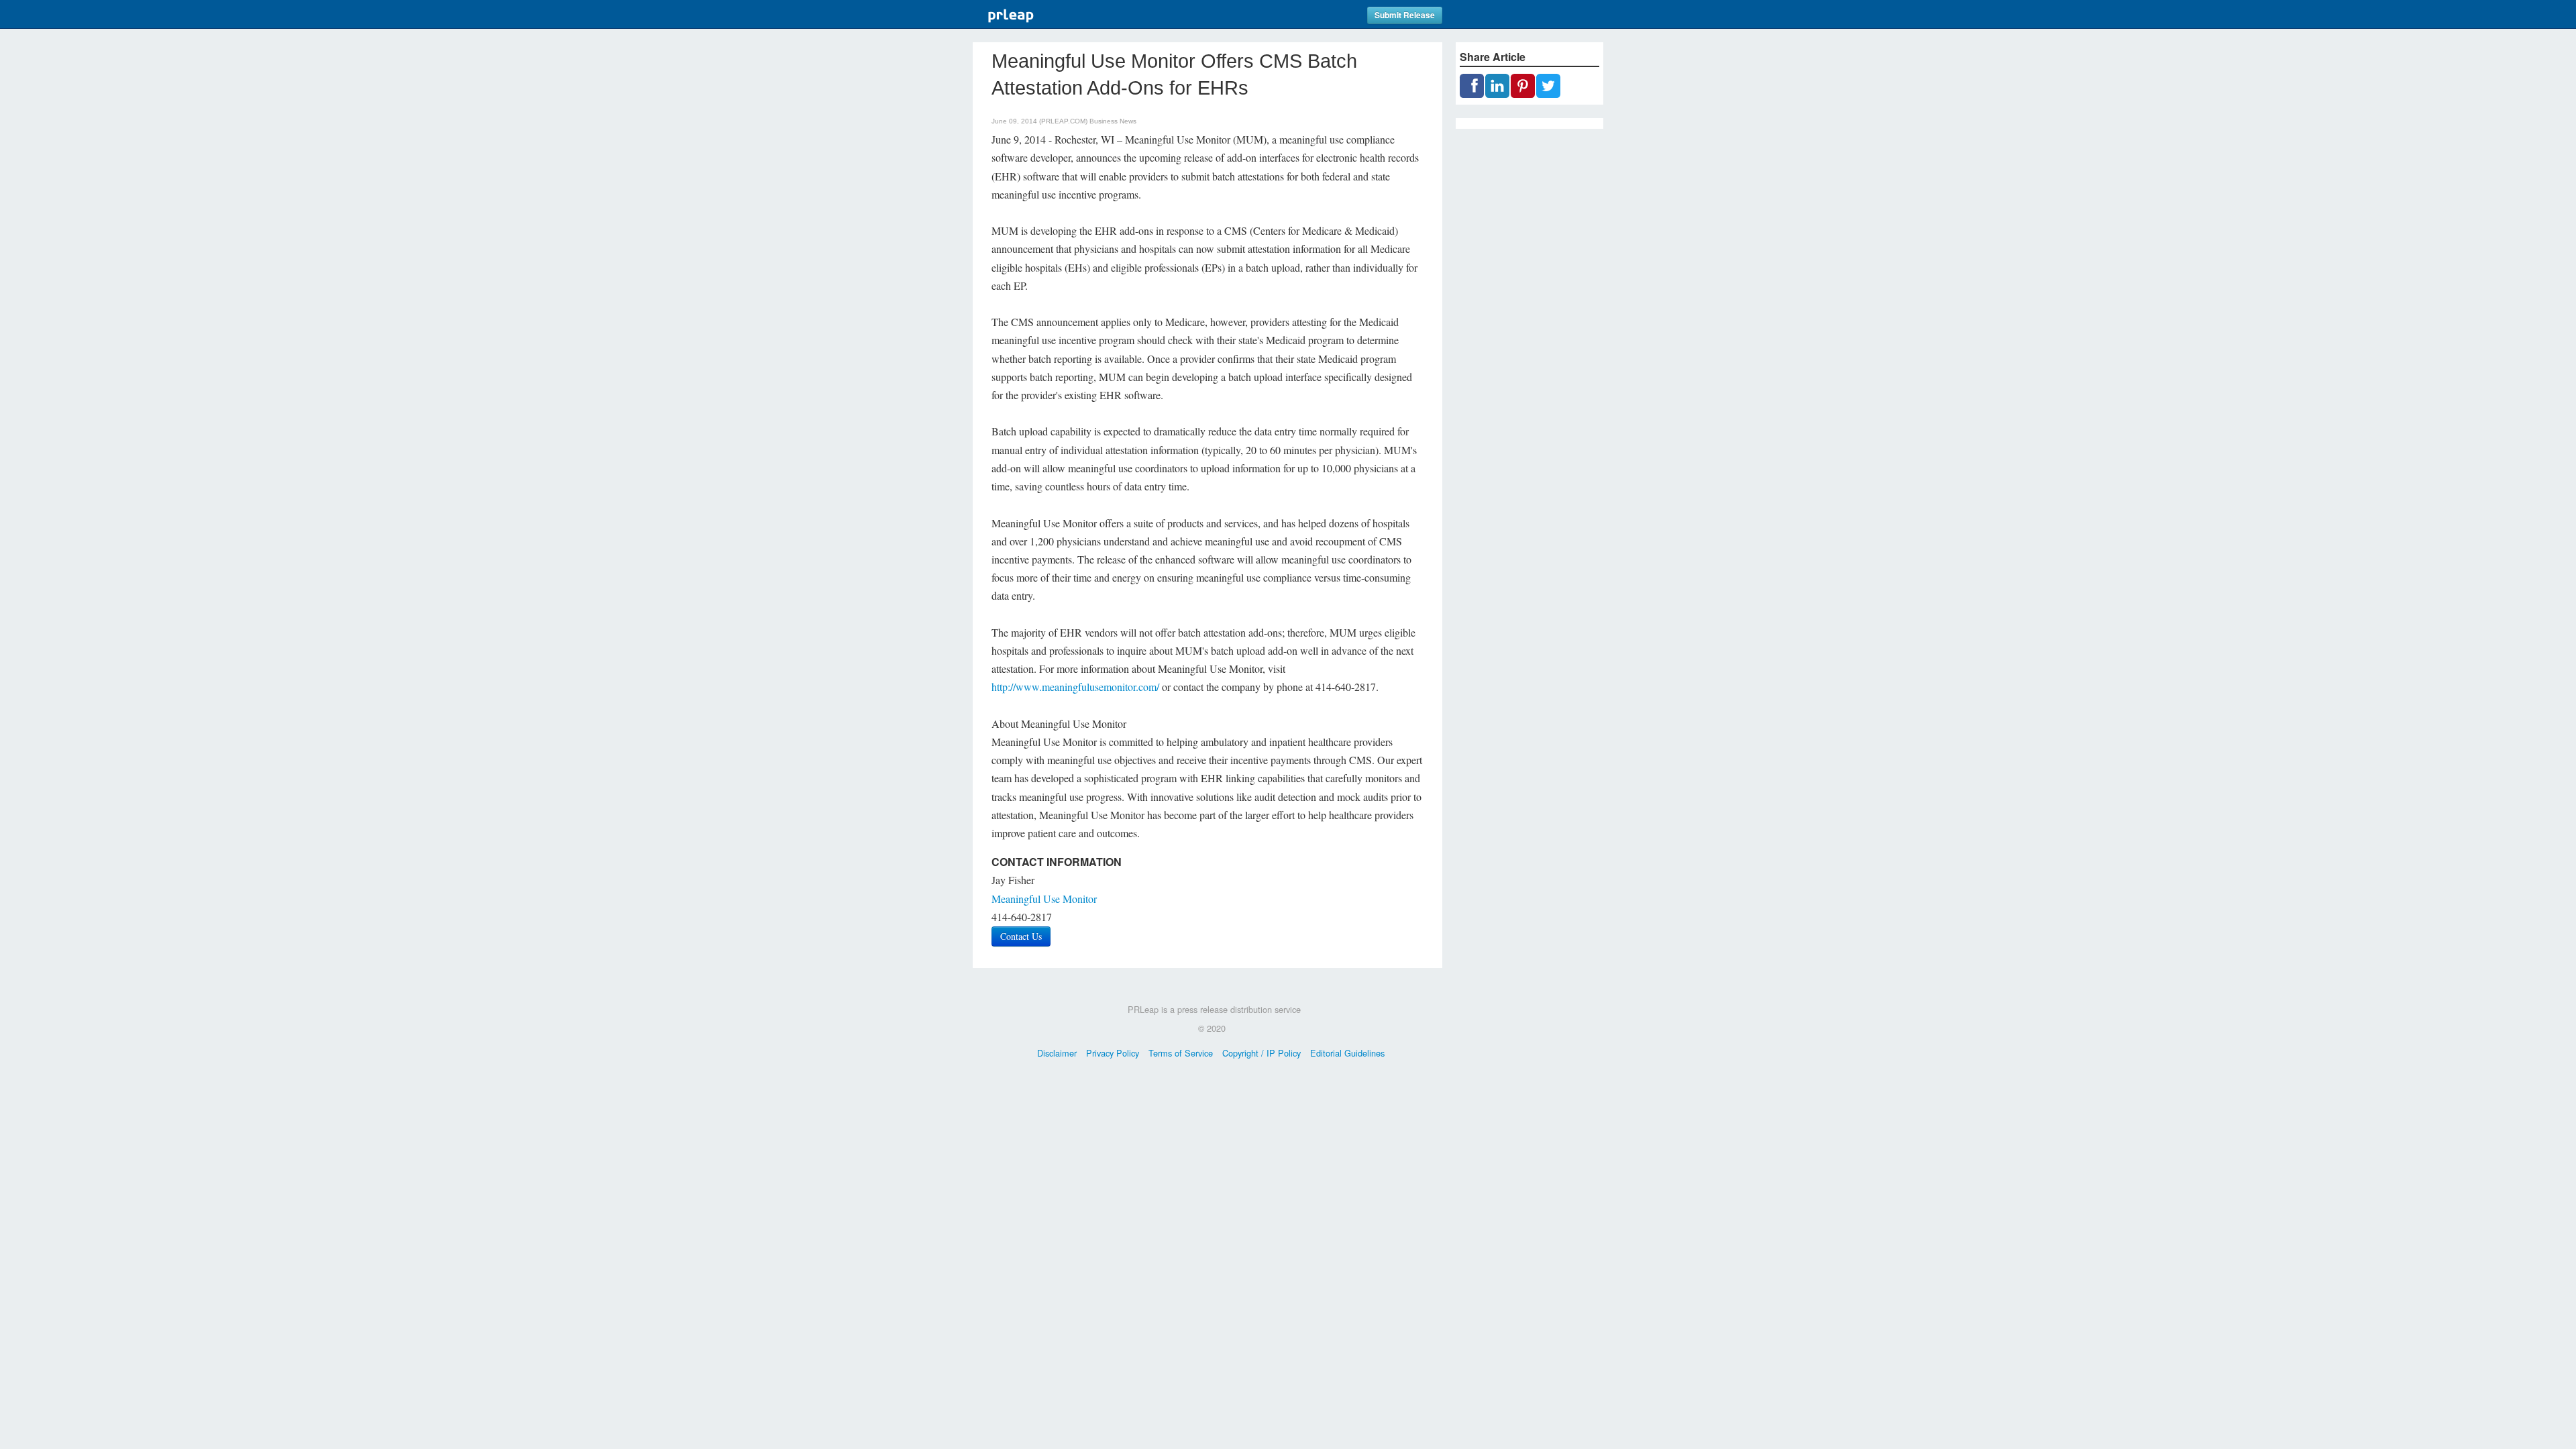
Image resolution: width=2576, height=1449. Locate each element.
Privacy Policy (1113, 1053)
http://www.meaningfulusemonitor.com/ (1075, 687)
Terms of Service (1181, 1053)
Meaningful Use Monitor (1044, 899)
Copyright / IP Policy (1262, 1053)
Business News (1113, 121)
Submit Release (1405, 15)
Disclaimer (1057, 1053)
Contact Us (1021, 936)
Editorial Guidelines (1347, 1053)
